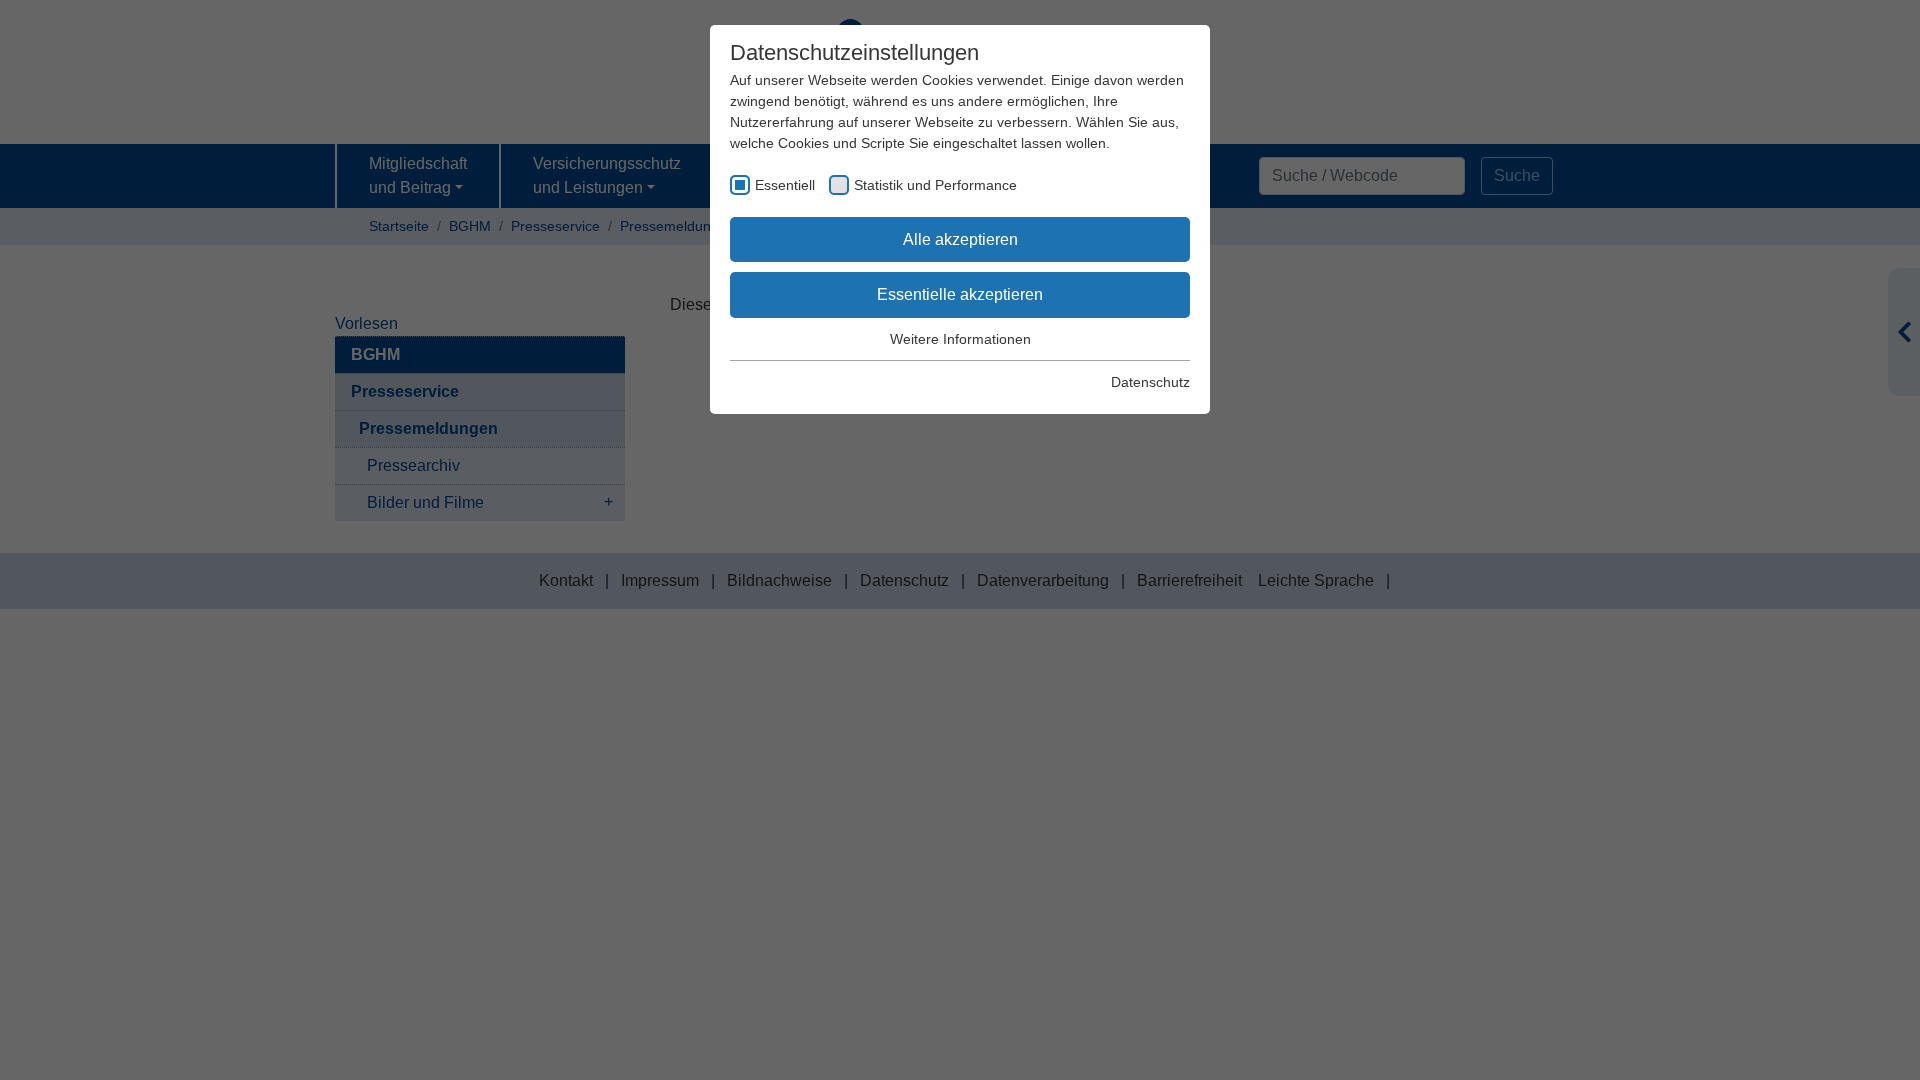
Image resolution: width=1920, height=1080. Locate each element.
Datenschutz (1150, 382)
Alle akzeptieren (960, 239)
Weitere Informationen (960, 339)
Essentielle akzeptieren (960, 294)
